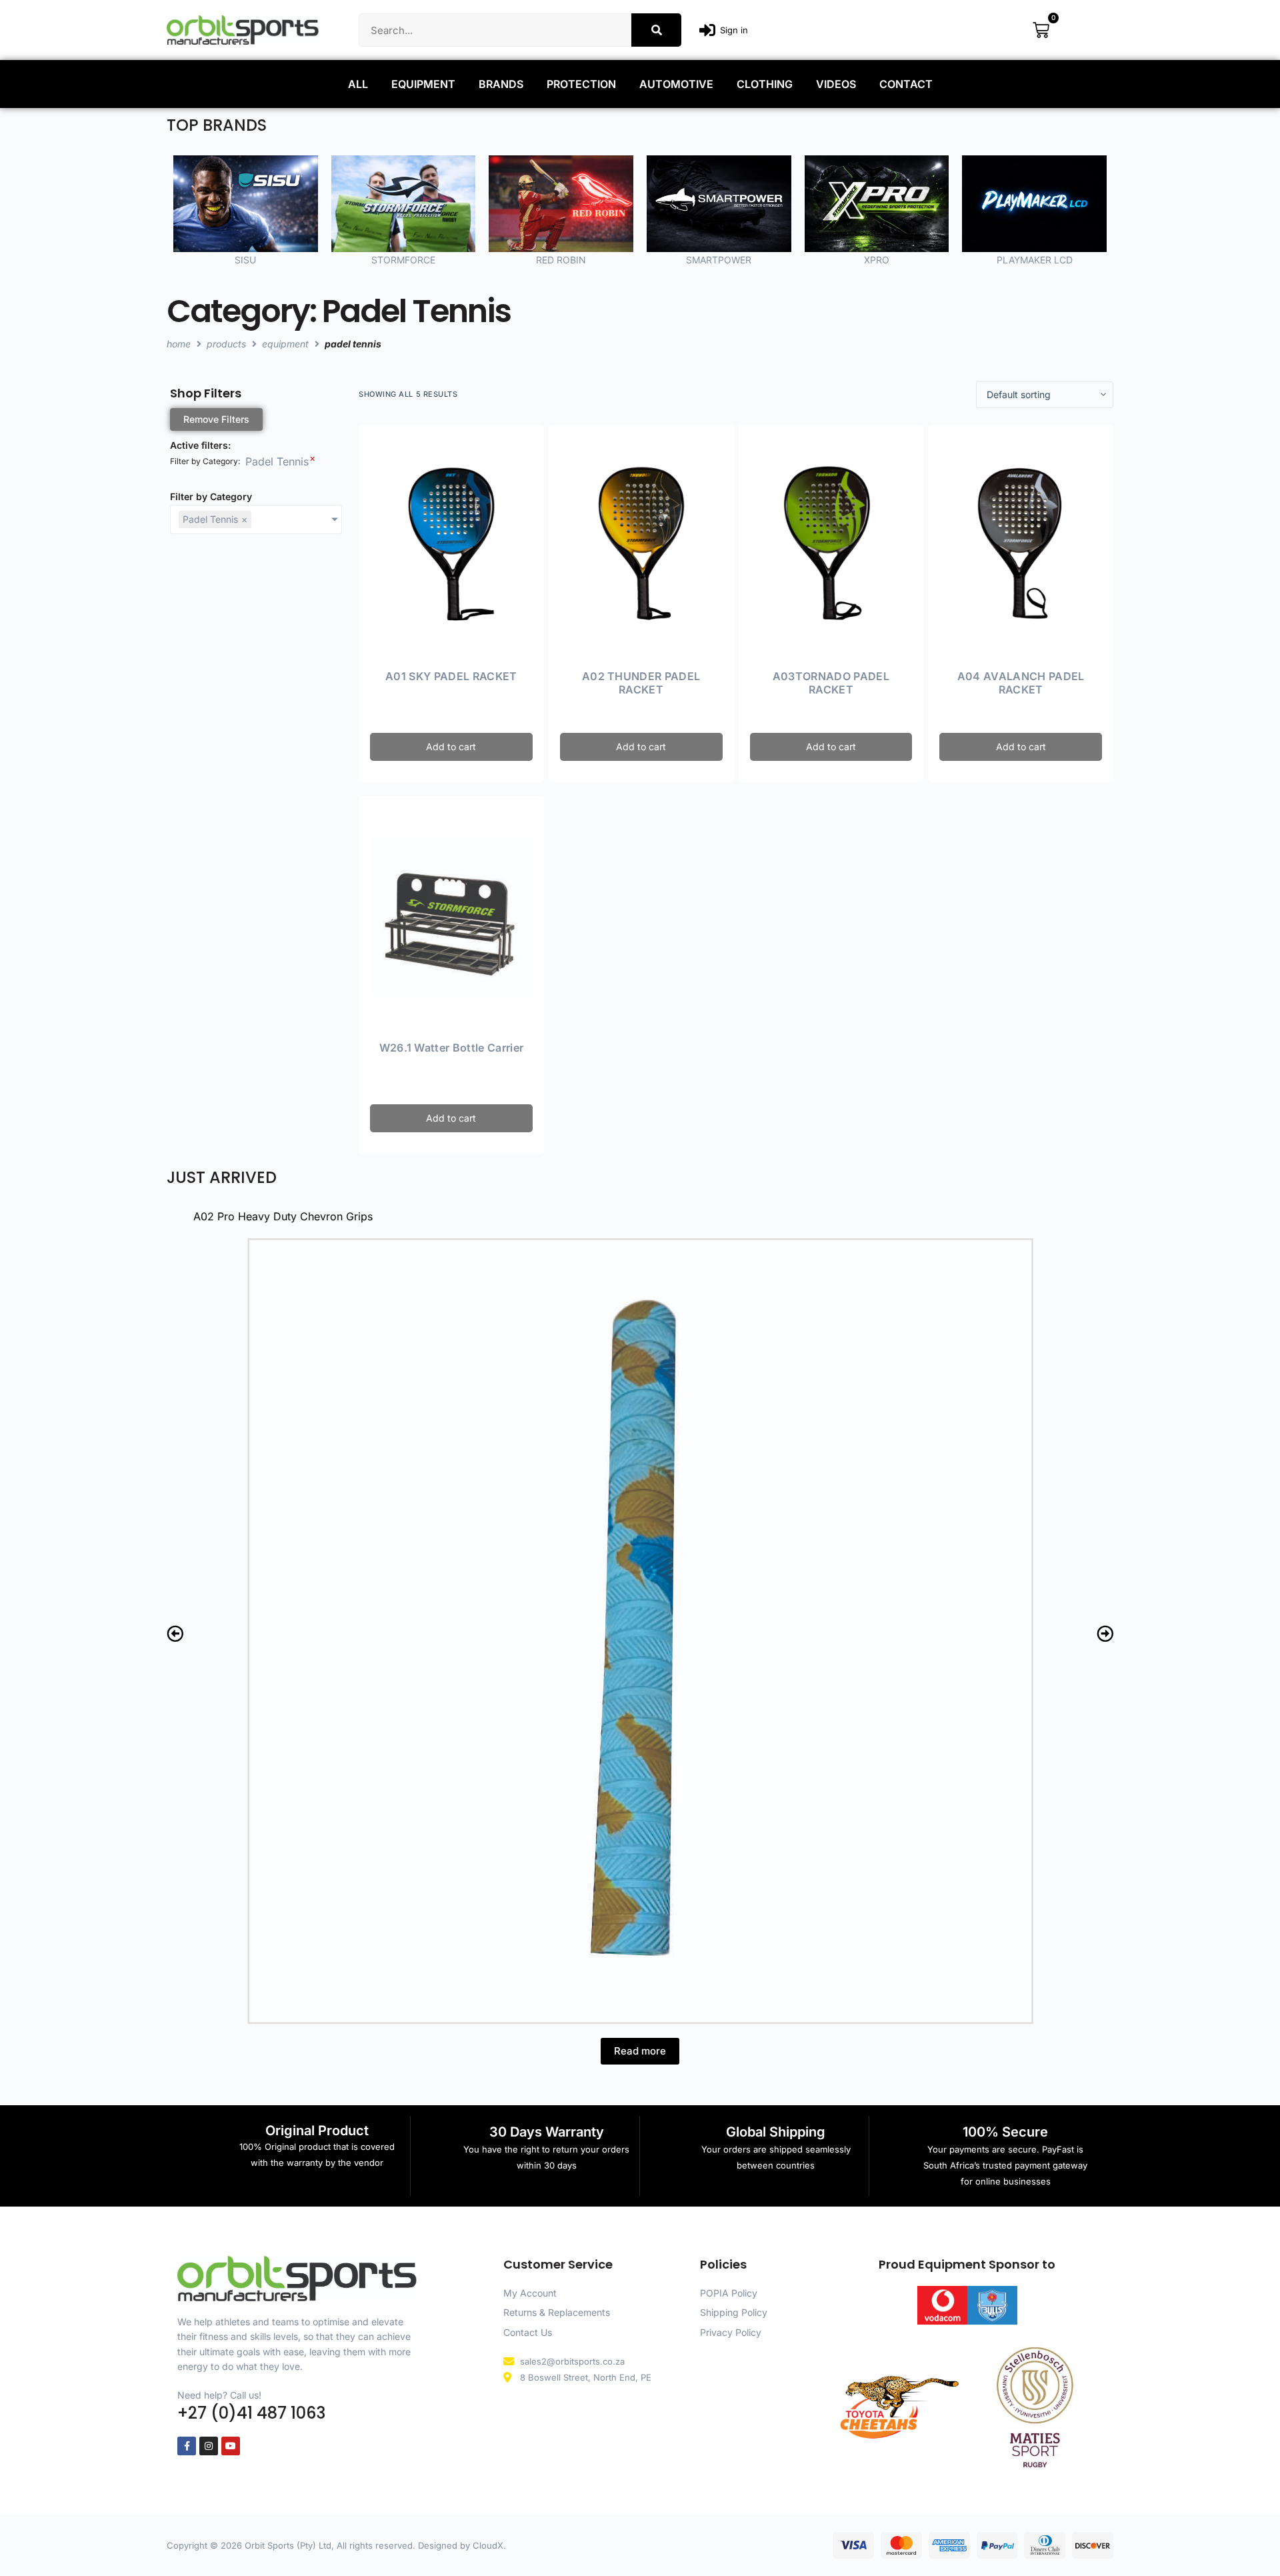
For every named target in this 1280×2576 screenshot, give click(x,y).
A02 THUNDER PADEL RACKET (641, 683)
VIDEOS (836, 84)
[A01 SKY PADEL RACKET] (451, 544)
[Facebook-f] (187, 2446)
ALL (358, 84)
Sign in (734, 30)
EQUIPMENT (423, 84)
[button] (175, 1633)
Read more (640, 2051)
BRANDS (501, 84)
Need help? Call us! (219, 2395)
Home (179, 344)
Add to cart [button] (451, 747)
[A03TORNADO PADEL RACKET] (831, 544)
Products (226, 344)
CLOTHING (765, 84)
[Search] (656, 30)
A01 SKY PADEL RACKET (451, 676)
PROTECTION (581, 84)
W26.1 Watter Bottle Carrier (452, 1048)
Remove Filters (216, 419)
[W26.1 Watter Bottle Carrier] (451, 916)
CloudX (488, 2545)
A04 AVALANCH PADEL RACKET (1021, 683)
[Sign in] (707, 30)
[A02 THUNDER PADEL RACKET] (641, 544)
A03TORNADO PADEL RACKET (831, 683)
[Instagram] (209, 2446)
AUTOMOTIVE (676, 84)
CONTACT (906, 84)
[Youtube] (231, 2446)
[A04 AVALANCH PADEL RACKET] (1021, 544)
